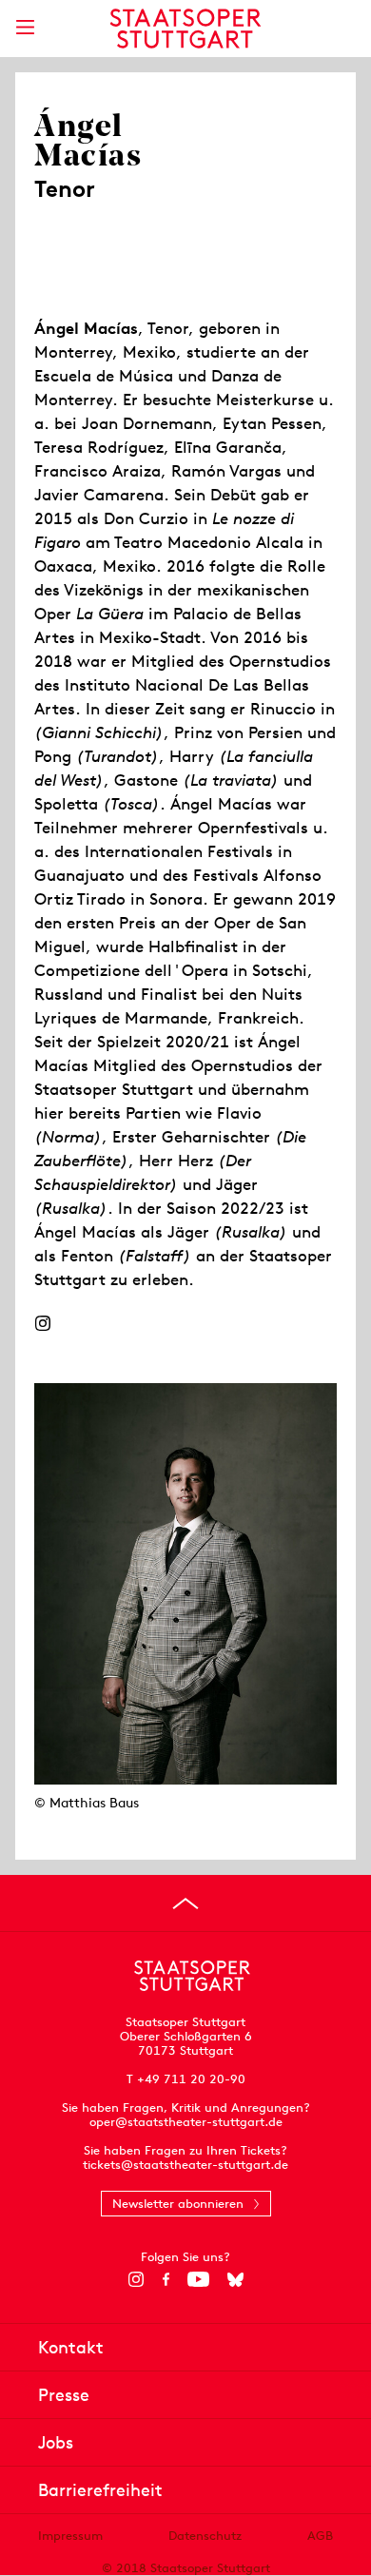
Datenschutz (205, 2536)
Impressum (70, 2536)
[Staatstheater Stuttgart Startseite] (186, 29)
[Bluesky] (235, 2279)
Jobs (56, 2442)
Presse (64, 2395)
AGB (320, 2536)
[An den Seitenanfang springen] (185, 1903)
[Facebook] (166, 2279)
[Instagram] (42, 1323)
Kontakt (71, 2347)
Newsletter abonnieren (178, 2204)
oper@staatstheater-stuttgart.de (186, 2122)
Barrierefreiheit (100, 2490)
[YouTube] (198, 2279)
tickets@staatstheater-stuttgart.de (185, 2165)
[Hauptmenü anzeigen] (25, 27)
